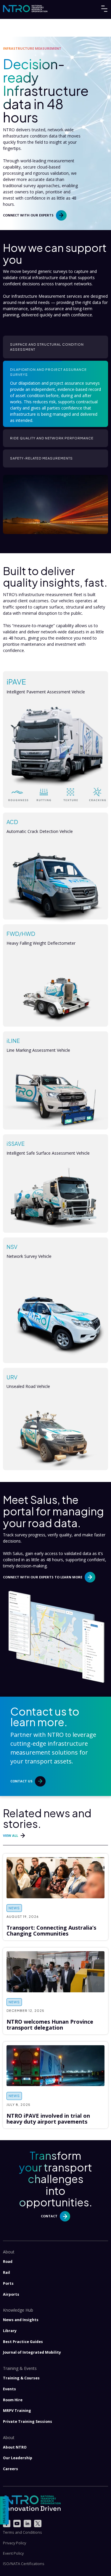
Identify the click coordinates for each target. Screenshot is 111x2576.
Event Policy (13, 2553)
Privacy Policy (15, 2543)
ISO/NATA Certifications (24, 2564)
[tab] (55, 347)
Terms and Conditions (22, 2532)
